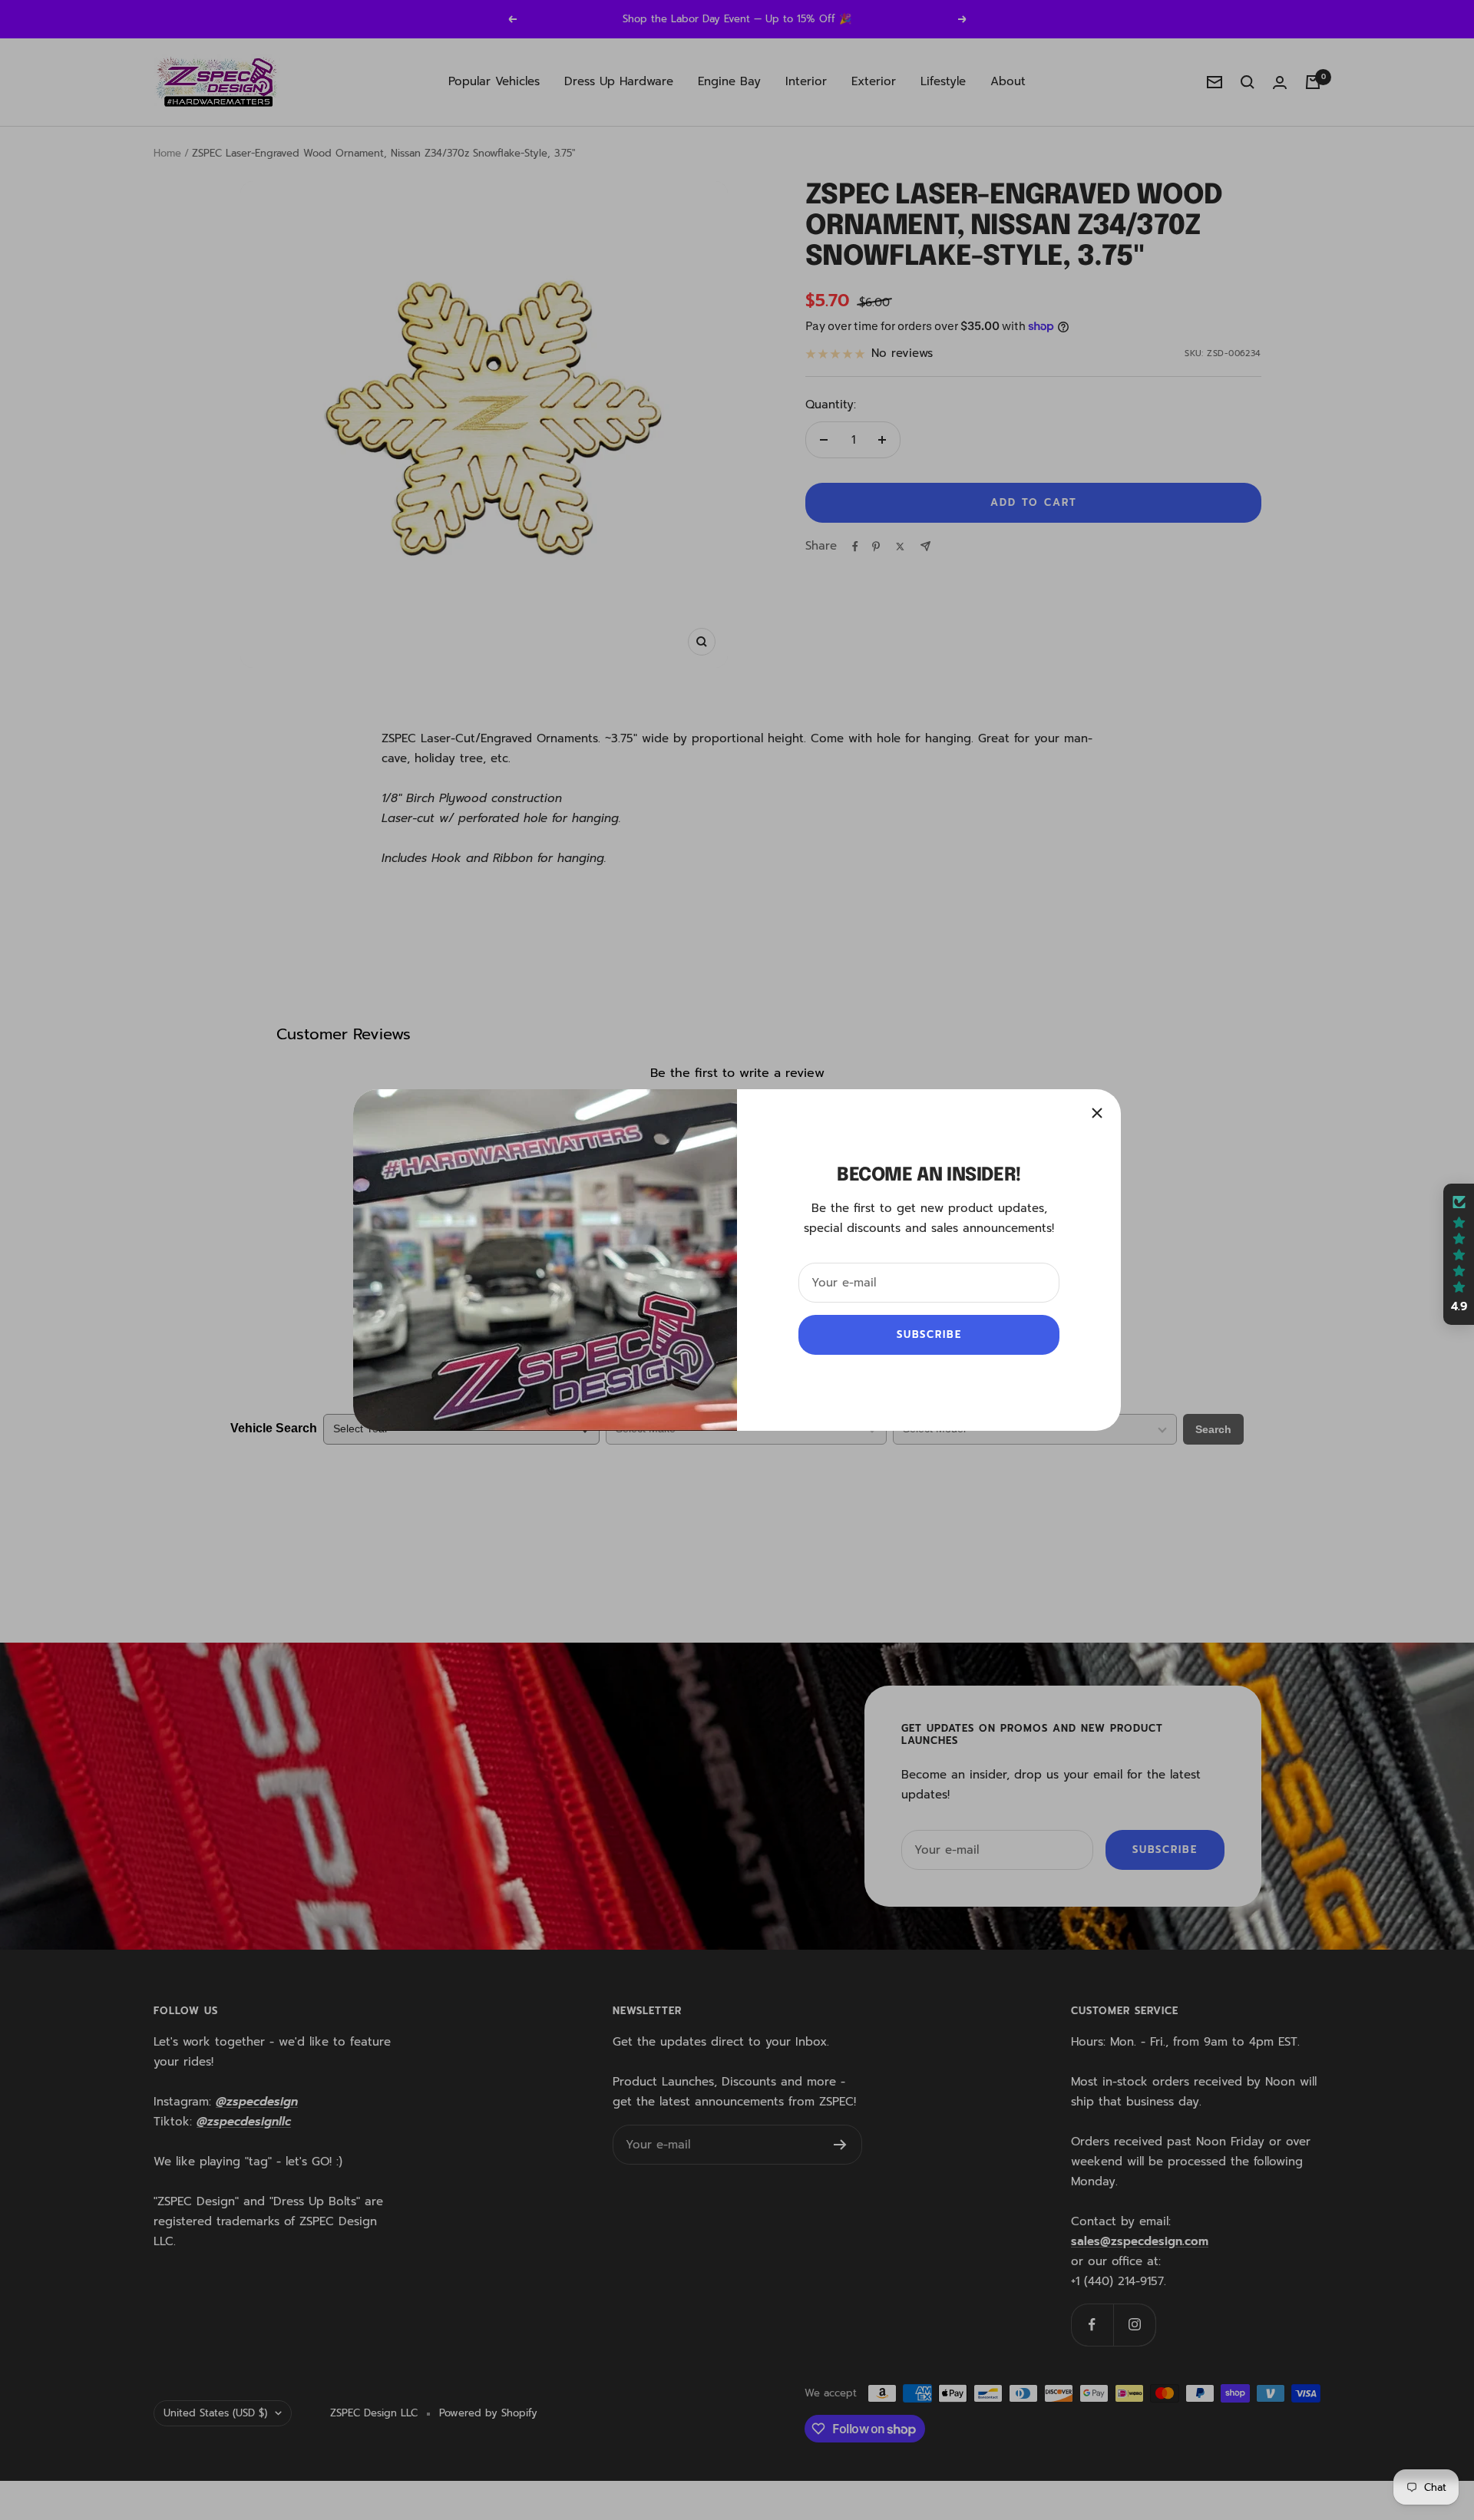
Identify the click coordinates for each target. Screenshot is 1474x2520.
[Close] (1097, 1113)
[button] (1459, 1254)
